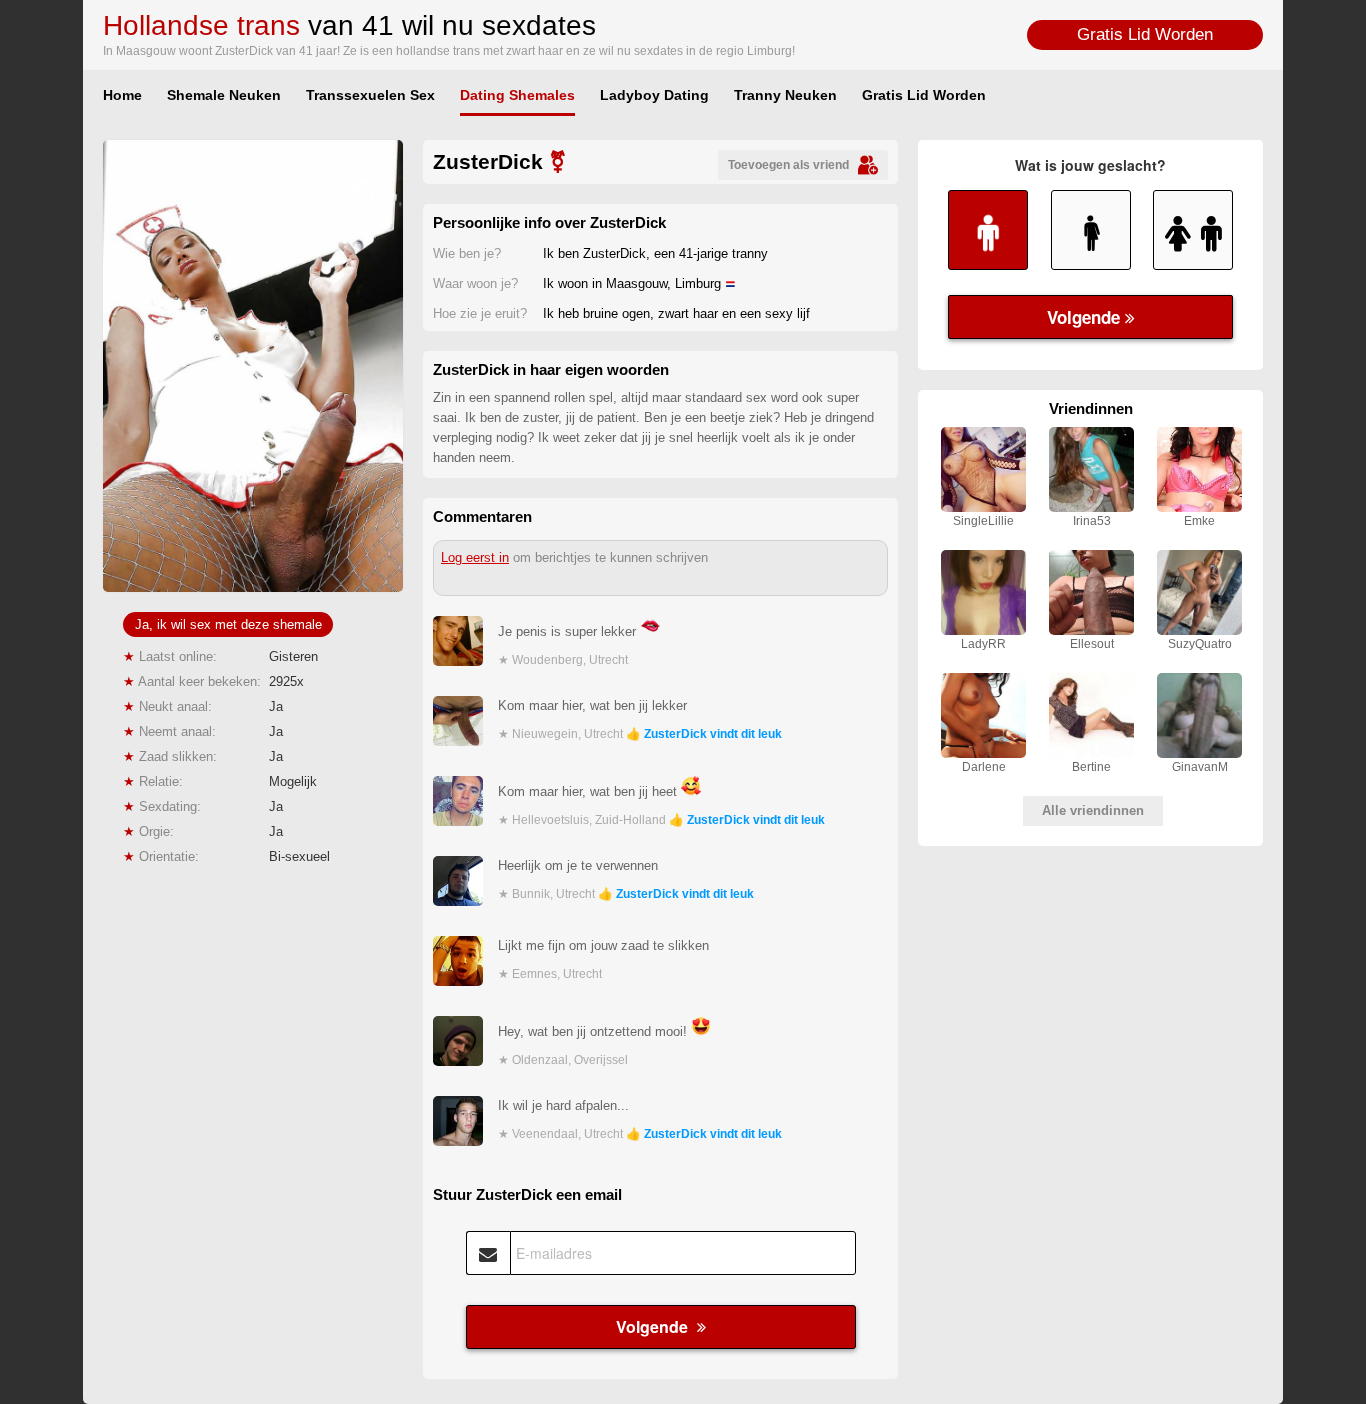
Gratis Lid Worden (1145, 34)
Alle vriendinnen (1093, 810)
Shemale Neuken (224, 95)
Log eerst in (475, 557)
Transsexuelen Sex (370, 95)
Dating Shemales (517, 95)
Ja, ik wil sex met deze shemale (228, 624)
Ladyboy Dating (654, 95)
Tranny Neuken (785, 95)
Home (122, 95)
